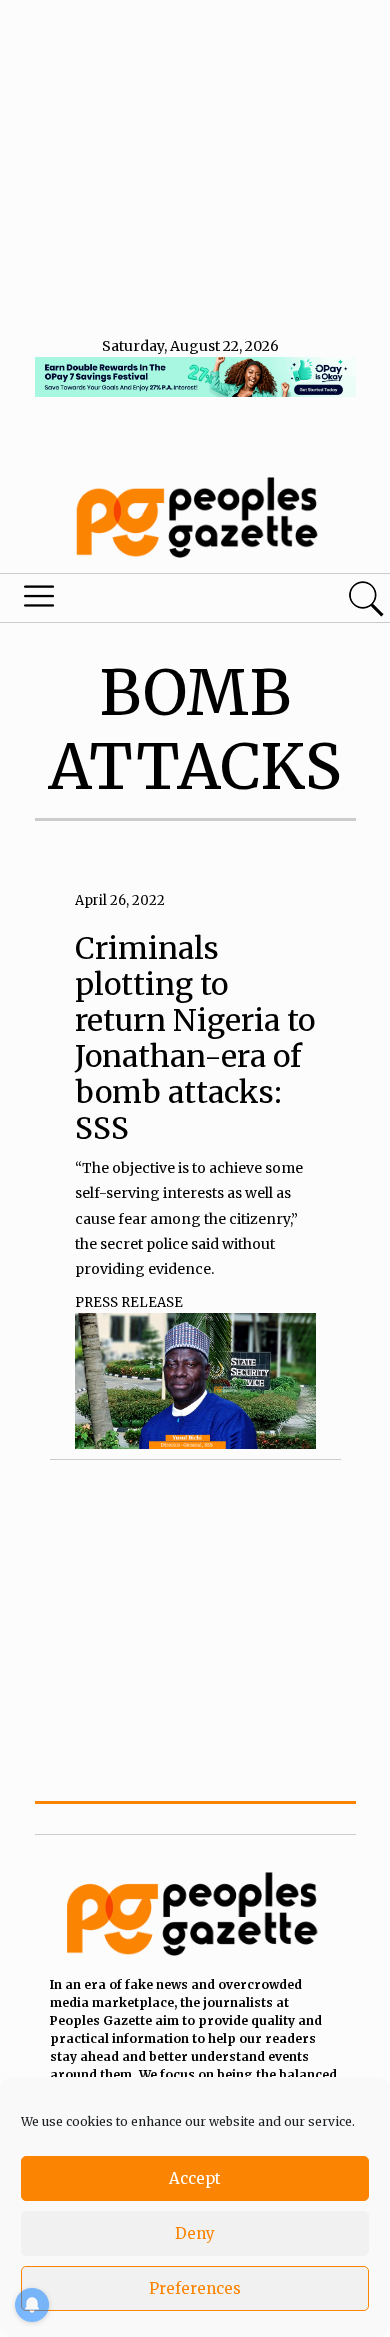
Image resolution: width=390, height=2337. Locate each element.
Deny (195, 2233)
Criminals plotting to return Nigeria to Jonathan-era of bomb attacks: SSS (195, 1038)
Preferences (195, 2288)
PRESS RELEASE (129, 1302)
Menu (133, 601)
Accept (195, 2178)
